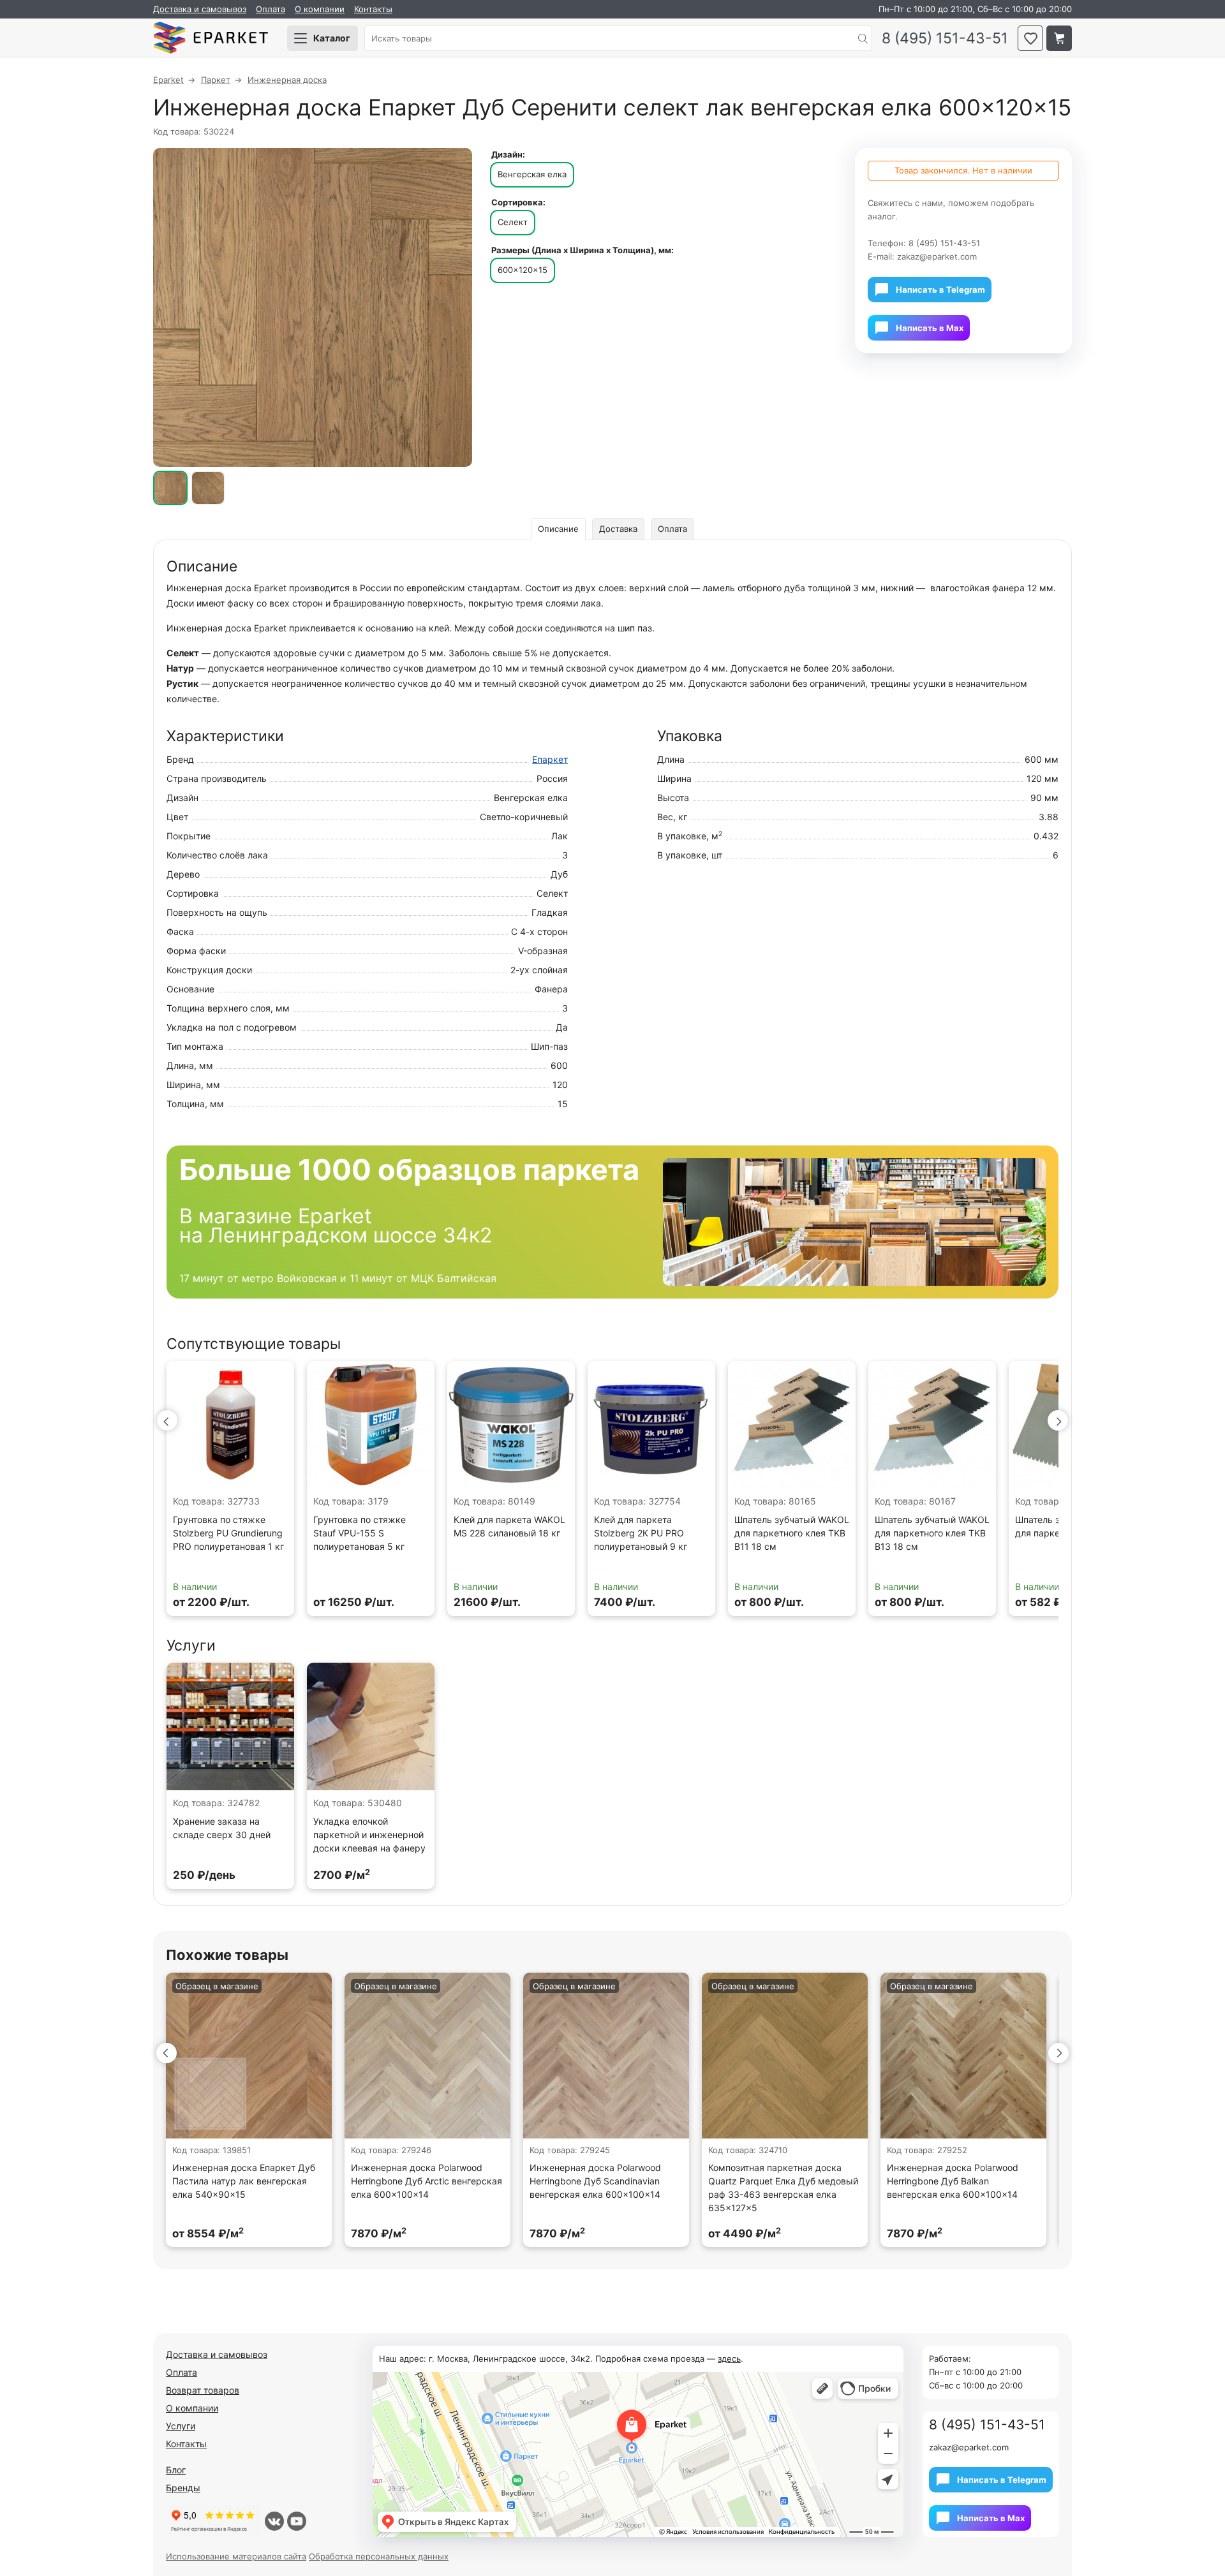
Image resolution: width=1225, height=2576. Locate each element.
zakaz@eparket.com (937, 256)
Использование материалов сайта (236, 2556)
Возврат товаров (203, 2390)
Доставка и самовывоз (200, 9)
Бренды (183, 2488)
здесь (729, 2359)
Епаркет (550, 759)
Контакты (373, 9)
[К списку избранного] (1030, 38)
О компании (320, 9)
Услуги (181, 2426)
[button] (167, 1420)
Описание (558, 529)
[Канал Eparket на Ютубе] (297, 2521)
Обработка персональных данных (379, 2556)
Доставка (618, 529)
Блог (176, 2470)
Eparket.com (211, 38)
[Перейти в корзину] (1059, 38)
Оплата (271, 9)
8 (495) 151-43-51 (945, 39)
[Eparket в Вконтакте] (274, 2521)
